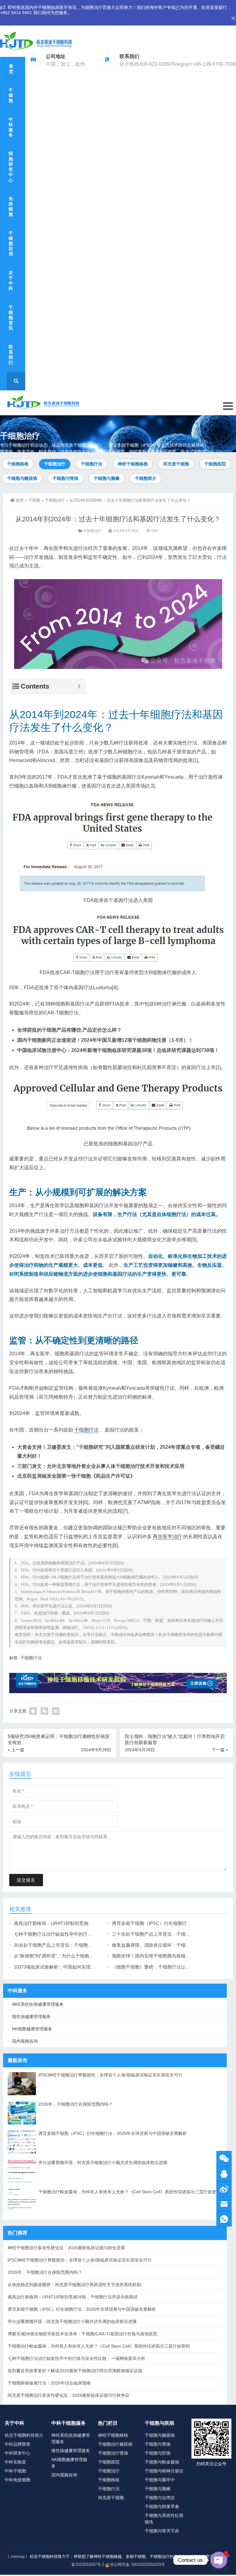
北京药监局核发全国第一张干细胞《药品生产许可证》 (76, 1476)
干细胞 (11, 95)
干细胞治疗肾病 (113, 2453)
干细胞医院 (215, 464)
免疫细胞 (11, 207)
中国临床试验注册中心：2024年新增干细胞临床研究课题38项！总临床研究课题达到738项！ (118, 1050)
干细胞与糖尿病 (22, 478)
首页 (11, 69)
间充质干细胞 (176, 464)
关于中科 (11, 281)
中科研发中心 (18, 2453)
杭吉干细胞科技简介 (24, 2435)
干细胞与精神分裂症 (164, 2471)
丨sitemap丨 (18, 2556)
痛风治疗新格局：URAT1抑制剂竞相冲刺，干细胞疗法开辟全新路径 (83, 1923)
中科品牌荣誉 (18, 2444)
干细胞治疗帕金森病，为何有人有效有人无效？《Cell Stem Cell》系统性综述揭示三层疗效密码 (130, 2192)
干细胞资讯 (11, 318)
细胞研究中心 (11, 167)
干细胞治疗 (55, 464)
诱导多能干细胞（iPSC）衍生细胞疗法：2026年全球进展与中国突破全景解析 (113, 2133)
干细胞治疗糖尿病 (115, 2444)
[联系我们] (224, 2174)
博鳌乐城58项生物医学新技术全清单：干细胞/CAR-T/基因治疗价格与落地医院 (83, 2334)
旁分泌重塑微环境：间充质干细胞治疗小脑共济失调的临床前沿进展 (103, 2163)
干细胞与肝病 (158, 2453)
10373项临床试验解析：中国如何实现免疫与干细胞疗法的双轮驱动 (82, 1967)
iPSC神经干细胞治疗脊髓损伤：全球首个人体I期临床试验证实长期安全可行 (110, 2075)
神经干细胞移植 (133, 464)
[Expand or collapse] (79, 686)
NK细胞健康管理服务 (32, 2029)
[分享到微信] (44, 1711)
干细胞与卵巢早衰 (162, 2507)
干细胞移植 (18, 464)
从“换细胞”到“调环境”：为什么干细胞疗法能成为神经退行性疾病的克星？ (88, 1956)
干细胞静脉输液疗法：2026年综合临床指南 (49, 2383)
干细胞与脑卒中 (160, 2480)
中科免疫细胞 (18, 2480)
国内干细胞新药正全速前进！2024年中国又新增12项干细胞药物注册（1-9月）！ (105, 1040)
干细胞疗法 (92, 464)
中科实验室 (15, 2462)
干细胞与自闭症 (160, 2498)
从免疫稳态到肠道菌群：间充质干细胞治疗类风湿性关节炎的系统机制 (74, 2285)
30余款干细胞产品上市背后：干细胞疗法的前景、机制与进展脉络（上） (88, 1945)
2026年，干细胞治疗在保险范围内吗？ (76, 2104)
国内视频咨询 (25, 2041)
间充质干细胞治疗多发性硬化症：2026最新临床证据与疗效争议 (69, 2395)
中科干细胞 (15, 2471)
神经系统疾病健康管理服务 (38, 2004)
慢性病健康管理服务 (31, 2017)
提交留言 (26, 1880)
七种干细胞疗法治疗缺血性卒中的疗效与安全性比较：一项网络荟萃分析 (88, 1934)
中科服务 (11, 127)
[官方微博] (224, 2189)
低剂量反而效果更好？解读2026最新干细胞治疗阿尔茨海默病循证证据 (75, 2371)
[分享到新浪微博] (56, 1711)
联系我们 (11, 355)
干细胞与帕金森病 (162, 2462)
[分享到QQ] (33, 1711)
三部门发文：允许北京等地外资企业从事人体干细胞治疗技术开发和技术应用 (101, 1466)
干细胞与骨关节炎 (162, 2531)
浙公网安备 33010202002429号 (137, 2564)
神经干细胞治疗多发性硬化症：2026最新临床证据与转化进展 (66, 2248)
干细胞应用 (11, 244)
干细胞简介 (146, 478)
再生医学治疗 (167, 1537)
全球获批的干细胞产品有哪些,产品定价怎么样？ (69, 1030)
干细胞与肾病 (65, 478)
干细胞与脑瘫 (107, 478)
